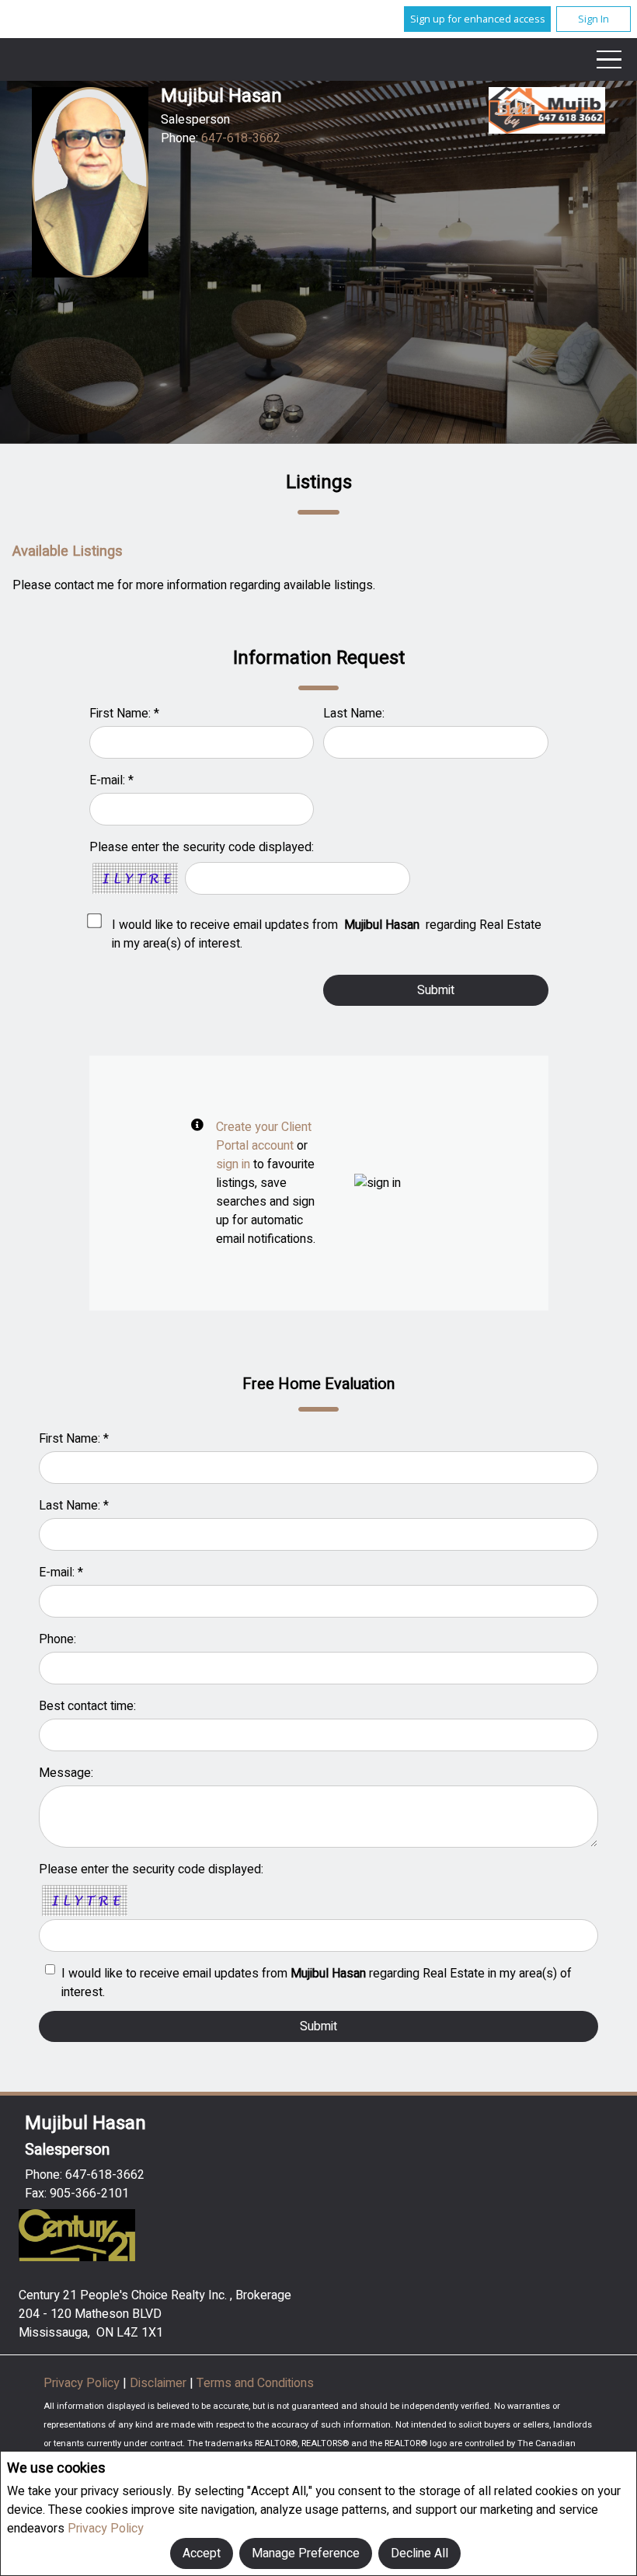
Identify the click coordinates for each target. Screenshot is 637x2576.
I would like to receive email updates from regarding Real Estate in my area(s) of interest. (327, 934)
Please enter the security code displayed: (202, 847)
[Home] (547, 110)
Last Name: (354, 714)
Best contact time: (87, 1706)
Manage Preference (306, 2553)
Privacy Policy (106, 2529)
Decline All (419, 2553)
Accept (202, 2553)
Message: (66, 1773)
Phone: (57, 1639)
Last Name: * (74, 1506)
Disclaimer (160, 2383)
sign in (233, 1164)
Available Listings (68, 552)
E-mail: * (111, 780)
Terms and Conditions (255, 2383)
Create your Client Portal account (264, 1136)
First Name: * (124, 714)
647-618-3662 (241, 138)
